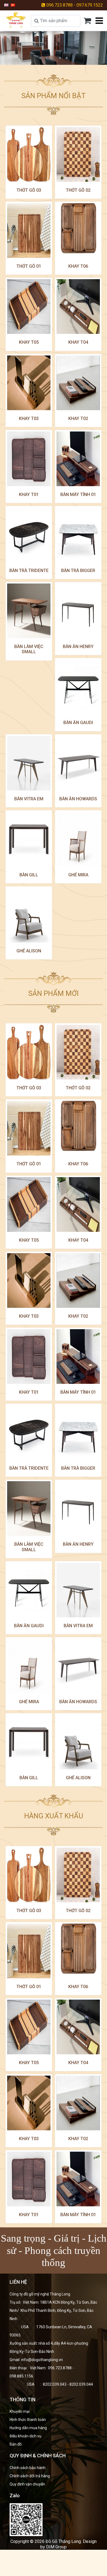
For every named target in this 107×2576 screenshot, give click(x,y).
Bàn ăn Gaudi (78, 723)
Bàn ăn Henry (78, 647)
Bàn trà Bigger (78, 571)
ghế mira (78, 875)
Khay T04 (78, 342)
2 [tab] (47, 58)
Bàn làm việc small (29, 649)
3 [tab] (54, 58)
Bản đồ (16, 2444)
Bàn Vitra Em (29, 799)
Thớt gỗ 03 (29, 190)
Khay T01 (29, 495)
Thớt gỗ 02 (78, 190)
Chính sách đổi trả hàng (30, 2476)
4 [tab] (60, 58)
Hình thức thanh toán (28, 2420)
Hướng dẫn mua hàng (28, 2428)
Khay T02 (78, 418)
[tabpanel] (54, 48)
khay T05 (29, 342)
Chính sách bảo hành (28, 2468)
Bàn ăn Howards (78, 799)
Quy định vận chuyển (27, 2484)
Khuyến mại (20, 2411)
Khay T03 (29, 418)
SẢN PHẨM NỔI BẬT (54, 96)
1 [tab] (40, 58)
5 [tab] (67, 58)
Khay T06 (78, 266)
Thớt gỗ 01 (29, 266)
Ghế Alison (29, 951)
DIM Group (56, 2547)
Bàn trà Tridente (29, 571)
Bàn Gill (29, 875)
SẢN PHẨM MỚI (54, 993)
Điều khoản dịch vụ (26, 2436)
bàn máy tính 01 (78, 495)
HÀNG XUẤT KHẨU (54, 1816)
